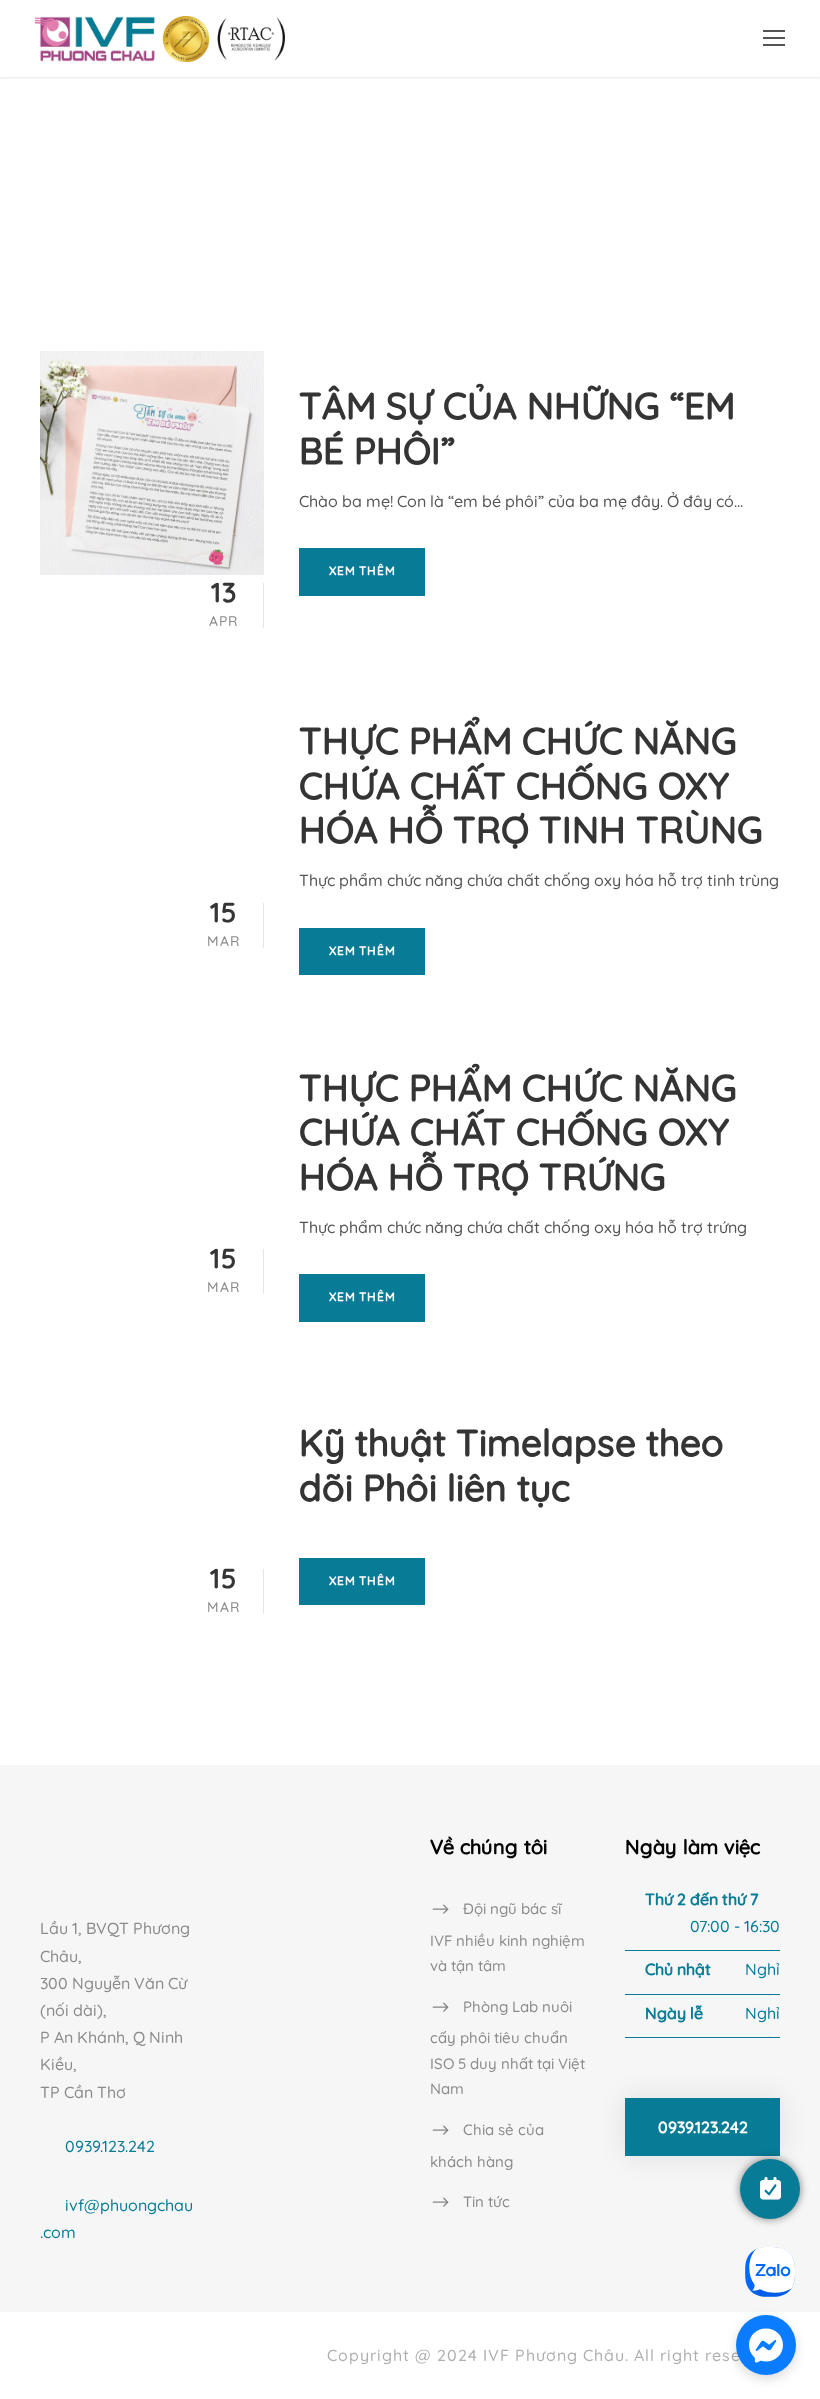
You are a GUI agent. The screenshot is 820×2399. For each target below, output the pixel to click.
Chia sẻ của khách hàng (487, 2145)
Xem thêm (362, 570)
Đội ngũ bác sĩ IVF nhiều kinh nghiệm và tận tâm (507, 1937)
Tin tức (486, 2201)
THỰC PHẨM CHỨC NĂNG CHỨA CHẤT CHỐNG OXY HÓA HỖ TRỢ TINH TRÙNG (531, 784)
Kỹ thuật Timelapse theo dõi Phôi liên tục (511, 1464)
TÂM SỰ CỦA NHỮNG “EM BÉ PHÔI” (517, 427)
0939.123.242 (110, 2146)
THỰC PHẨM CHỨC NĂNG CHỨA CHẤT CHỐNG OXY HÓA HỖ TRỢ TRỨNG (518, 1131)
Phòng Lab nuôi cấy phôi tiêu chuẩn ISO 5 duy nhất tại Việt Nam (507, 2047)
